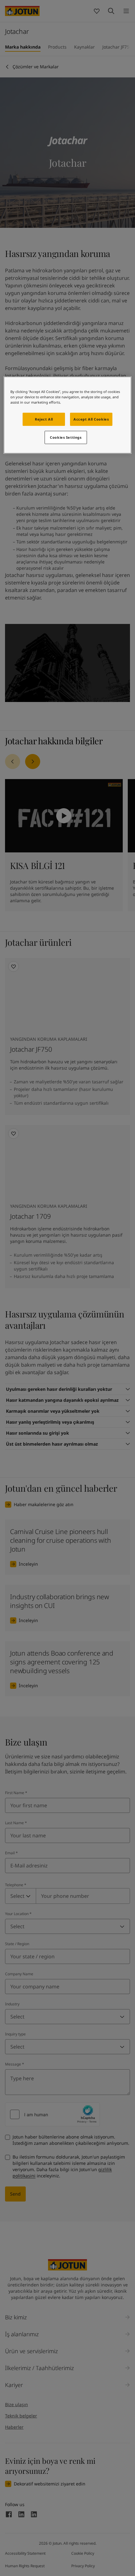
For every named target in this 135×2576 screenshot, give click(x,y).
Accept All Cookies (91, 419)
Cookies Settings (66, 437)
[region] (68, 415)
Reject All (44, 419)
